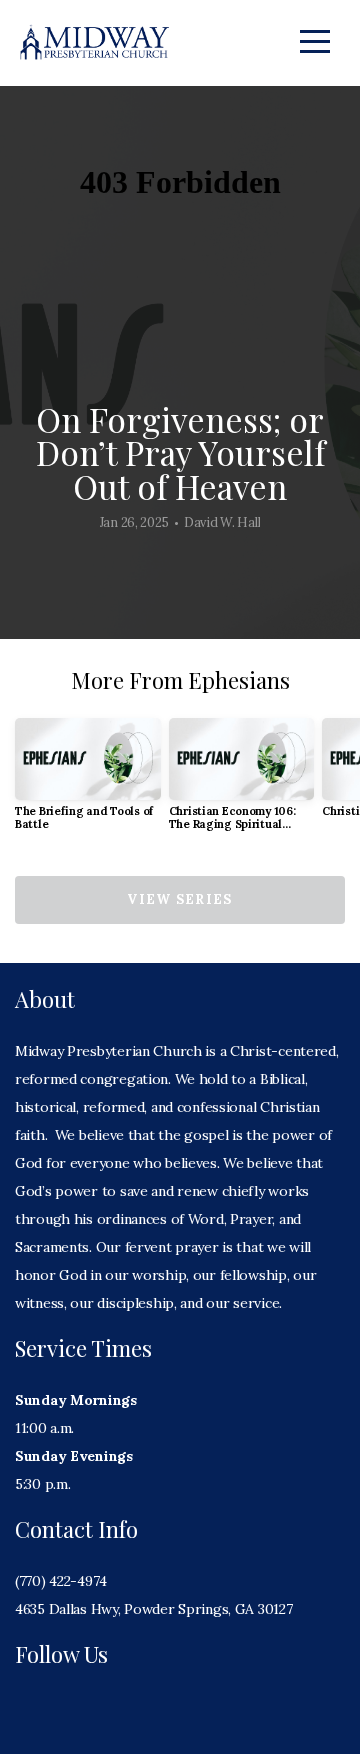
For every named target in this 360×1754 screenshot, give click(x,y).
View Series (179, 899)
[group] (88, 782)
